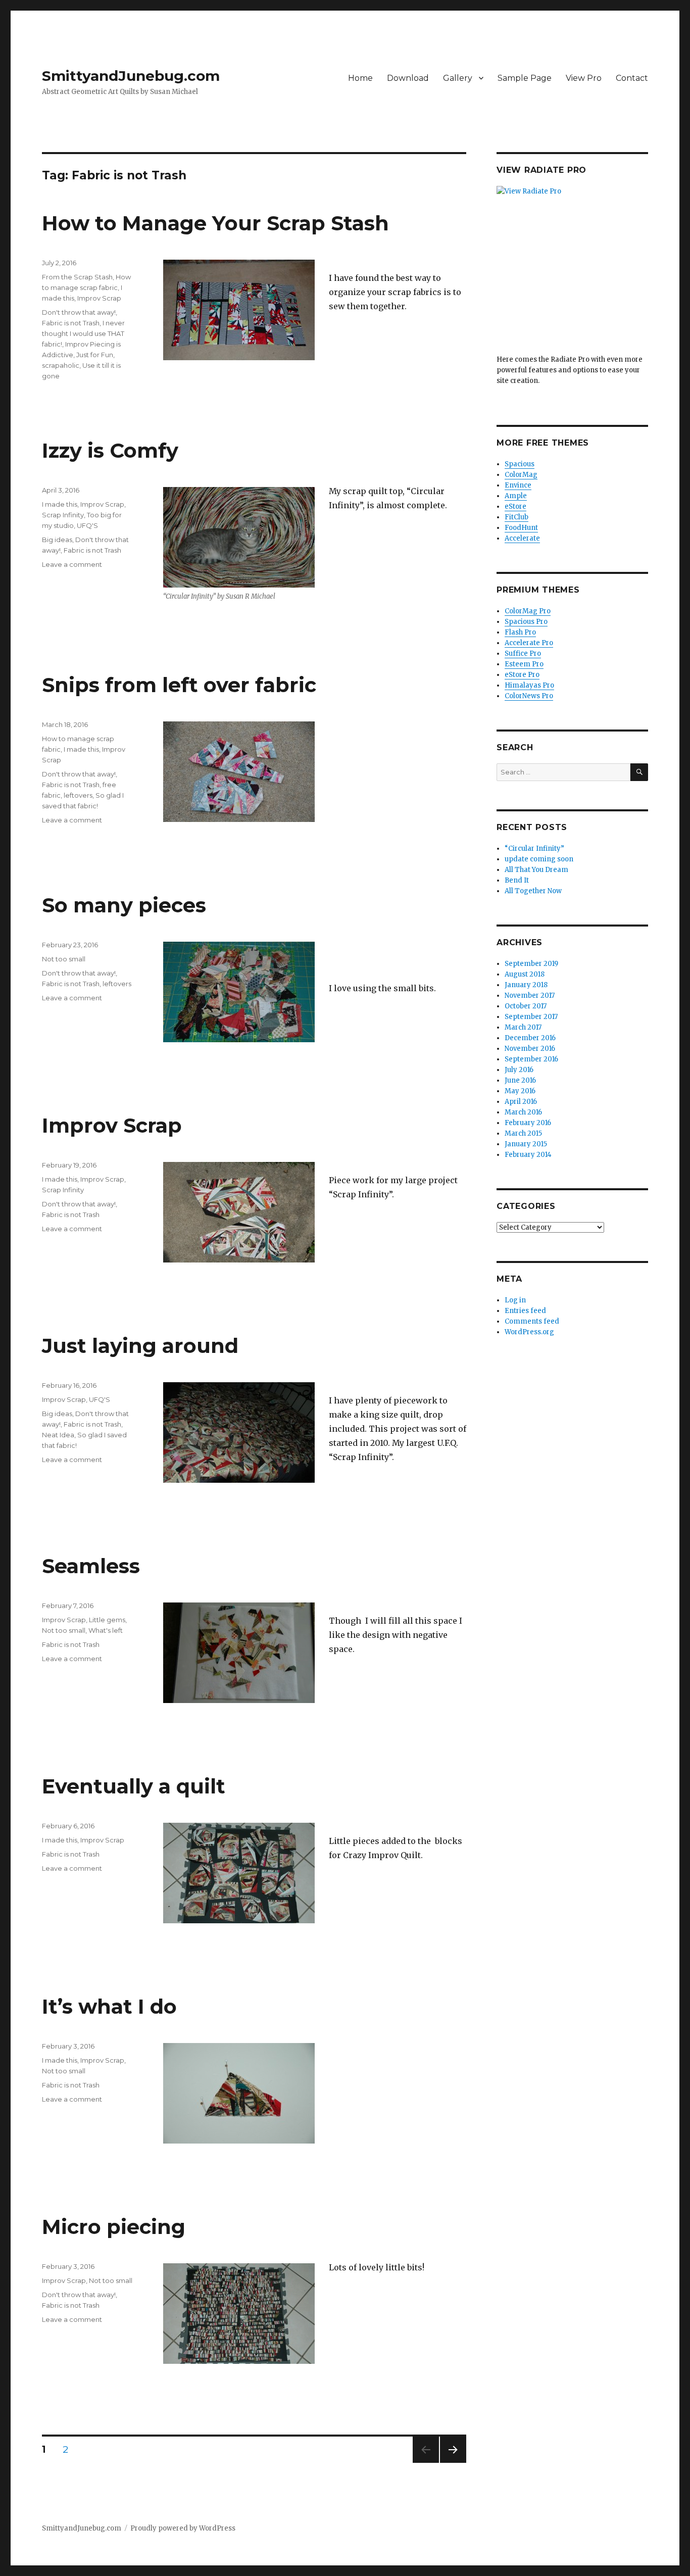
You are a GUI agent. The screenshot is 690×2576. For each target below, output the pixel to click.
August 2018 (525, 974)
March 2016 (523, 1112)
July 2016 (519, 1070)
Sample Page (525, 78)
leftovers (78, 795)
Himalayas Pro (529, 685)
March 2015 (523, 1133)
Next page (453, 2463)
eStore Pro (522, 675)
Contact (632, 78)
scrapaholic (61, 365)
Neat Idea (58, 1435)
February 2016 (528, 1123)
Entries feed (525, 1311)
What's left (106, 1630)
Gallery (458, 78)
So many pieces (124, 905)
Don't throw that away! (79, 312)
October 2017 (526, 1006)
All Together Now (533, 891)
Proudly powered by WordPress (183, 2528)
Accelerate (522, 538)
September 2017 (531, 1017)
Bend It (517, 880)
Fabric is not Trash (71, 323)
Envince (518, 485)
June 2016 (520, 1080)
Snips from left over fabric (179, 685)
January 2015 (526, 1144)
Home (360, 78)
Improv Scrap (99, 298)
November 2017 (530, 995)
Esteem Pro (524, 664)
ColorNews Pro (529, 696)
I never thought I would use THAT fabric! (83, 333)
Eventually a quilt (134, 1786)
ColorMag (521, 475)
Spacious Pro (526, 622)
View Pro (584, 78)
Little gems (107, 1620)
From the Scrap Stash (77, 277)
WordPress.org (529, 1332)
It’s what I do (109, 2006)
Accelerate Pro (529, 643)
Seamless (91, 1566)
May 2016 (520, 1091)
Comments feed (532, 1321)
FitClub (516, 517)
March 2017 (523, 1027)
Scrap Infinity (63, 515)
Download (408, 78)
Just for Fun (95, 355)
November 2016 (530, 1049)
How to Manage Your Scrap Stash (215, 223)
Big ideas (57, 540)
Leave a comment (72, 564)
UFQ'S (87, 525)
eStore (515, 506)
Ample (516, 496)
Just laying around (140, 1346)
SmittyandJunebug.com (131, 76)
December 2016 (530, 1038)
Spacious (520, 464)
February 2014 (528, 1155)
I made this (60, 504)
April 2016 (521, 1102)
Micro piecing (114, 2227)
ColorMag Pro (528, 611)
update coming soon (539, 859)
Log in (515, 1300)
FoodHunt (521, 528)
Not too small (64, 959)
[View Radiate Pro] (572, 270)
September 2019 (531, 964)
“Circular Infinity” (534, 848)
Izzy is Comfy (110, 450)
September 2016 (531, 1059)
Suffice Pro (523, 653)
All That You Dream (536, 870)
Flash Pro (520, 632)
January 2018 (526, 985)
